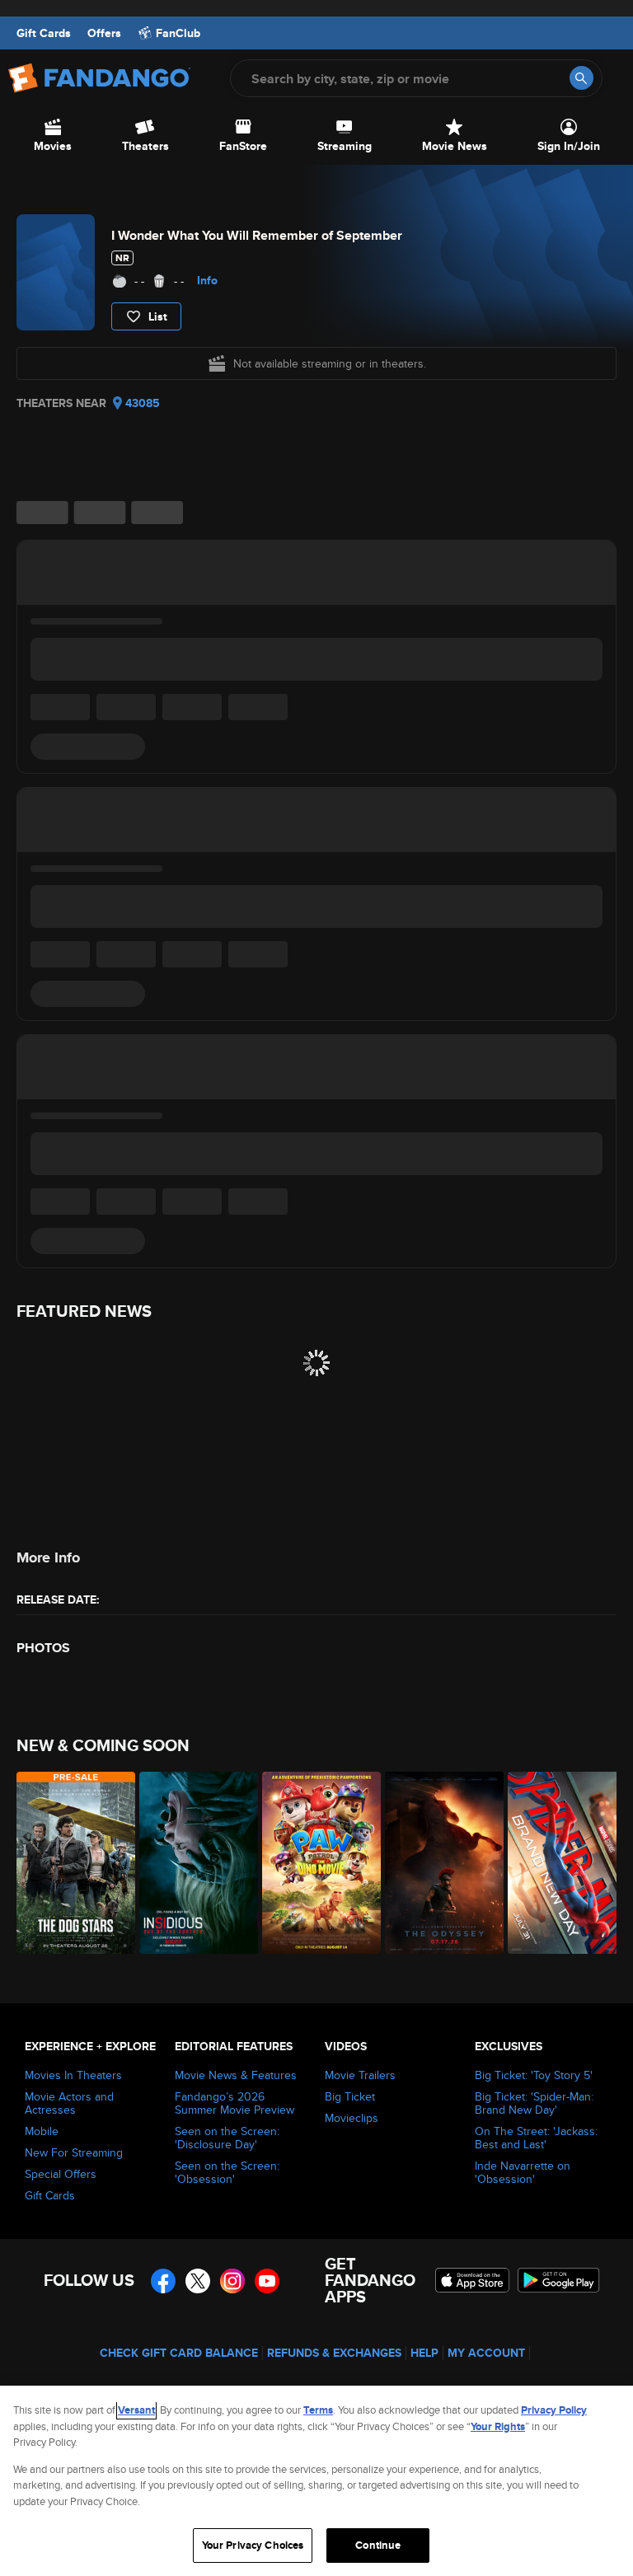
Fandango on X (198, 2281)
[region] (316, 2481)
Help (424, 2353)
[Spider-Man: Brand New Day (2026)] (560, 1863)
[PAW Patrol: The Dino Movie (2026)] (314, 1863)
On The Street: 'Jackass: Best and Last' (536, 2138)
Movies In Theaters (73, 2075)
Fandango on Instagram (232, 2281)
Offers (104, 33)
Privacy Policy (554, 2410)
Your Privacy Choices (253, 2545)
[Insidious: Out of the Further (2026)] (192, 1863)
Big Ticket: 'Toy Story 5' (534, 2075)
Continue (378, 2545)
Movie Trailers (360, 2075)
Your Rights (498, 2426)
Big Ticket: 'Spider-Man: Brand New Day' (534, 2103)
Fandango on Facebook (163, 2281)
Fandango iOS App (472, 2280)
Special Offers (61, 2174)
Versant (136, 2410)
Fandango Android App (559, 2280)
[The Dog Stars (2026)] (69, 1863)
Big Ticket (350, 2096)
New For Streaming (74, 2152)
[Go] (581, 78)
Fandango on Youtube (267, 2281)
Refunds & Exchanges (334, 2353)
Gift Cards (44, 33)
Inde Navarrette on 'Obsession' (523, 2172)
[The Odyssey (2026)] (437, 1863)
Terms (318, 2410)
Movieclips (352, 2118)
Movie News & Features (236, 2075)
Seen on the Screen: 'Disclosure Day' (227, 2138)
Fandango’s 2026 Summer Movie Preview (234, 2103)
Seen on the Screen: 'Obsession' (227, 2172)
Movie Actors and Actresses (69, 2103)
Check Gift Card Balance (179, 2353)
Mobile (42, 2131)
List (158, 316)
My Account (486, 2353)
